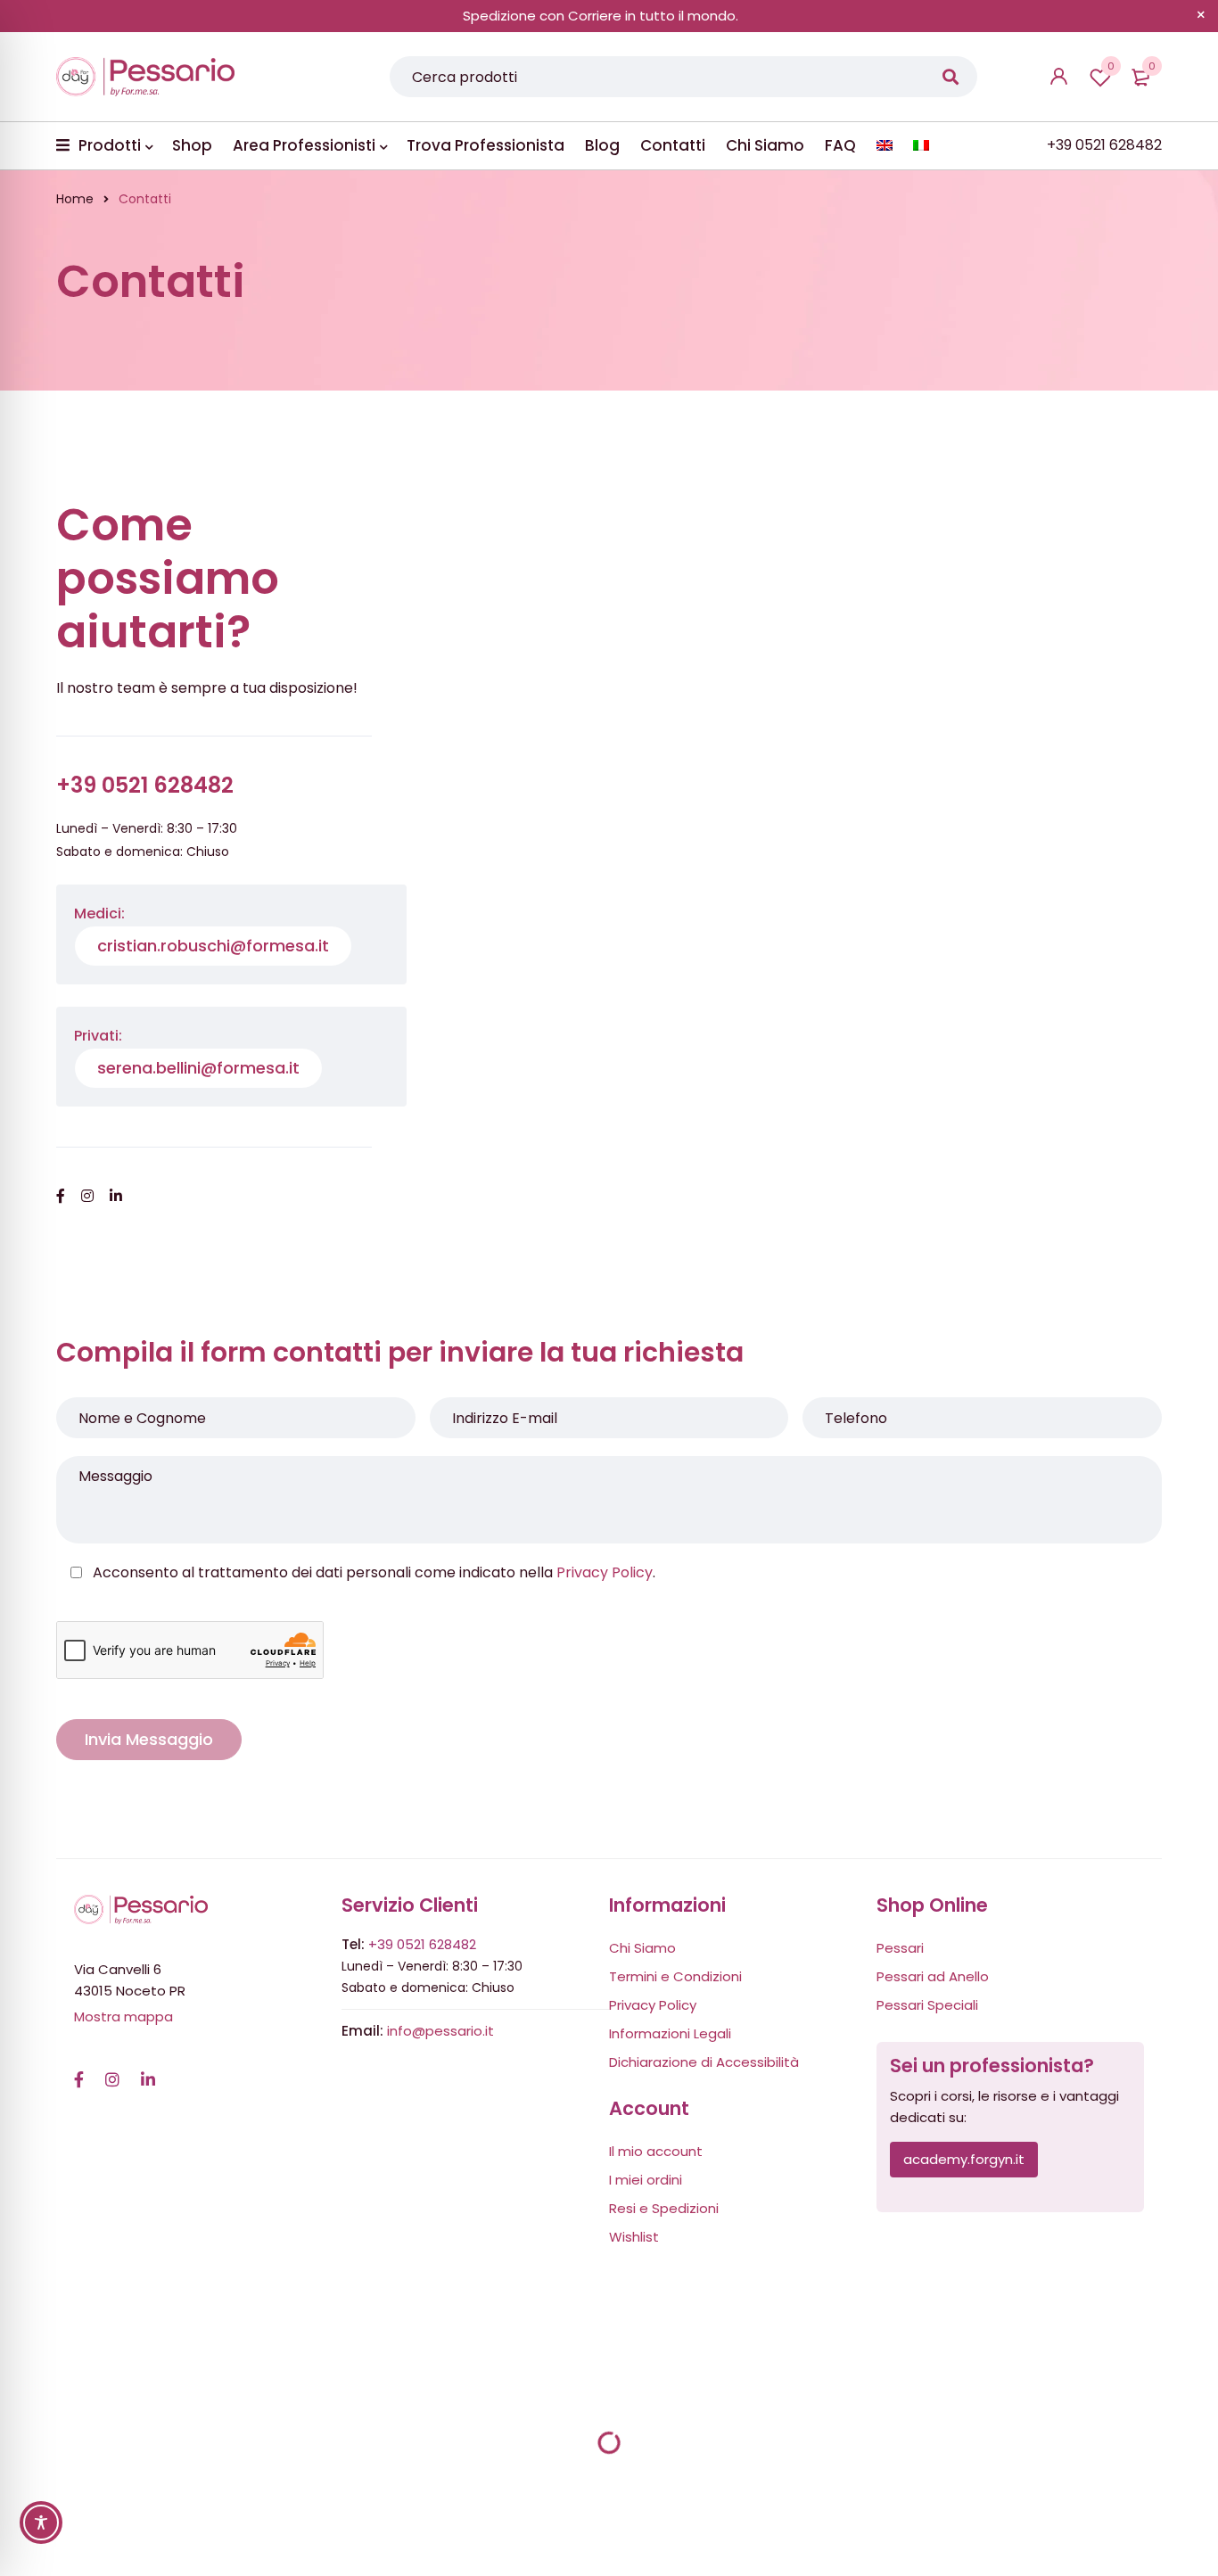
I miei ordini (646, 2180)
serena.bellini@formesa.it (198, 1068)
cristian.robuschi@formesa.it (213, 946)
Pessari (900, 1948)
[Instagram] (112, 2070)
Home (75, 199)
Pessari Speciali (927, 2005)
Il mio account (656, 2151)
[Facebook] (79, 2070)
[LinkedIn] (148, 2070)
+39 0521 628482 (422, 1944)
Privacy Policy (605, 1572)
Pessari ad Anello (933, 1976)
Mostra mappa (123, 2016)
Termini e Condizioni (675, 1976)
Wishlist (1111, 66)
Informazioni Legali (670, 2033)
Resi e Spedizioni (664, 2208)
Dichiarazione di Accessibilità (704, 2062)
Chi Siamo (642, 1948)
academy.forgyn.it (964, 2159)
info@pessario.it (440, 2031)
